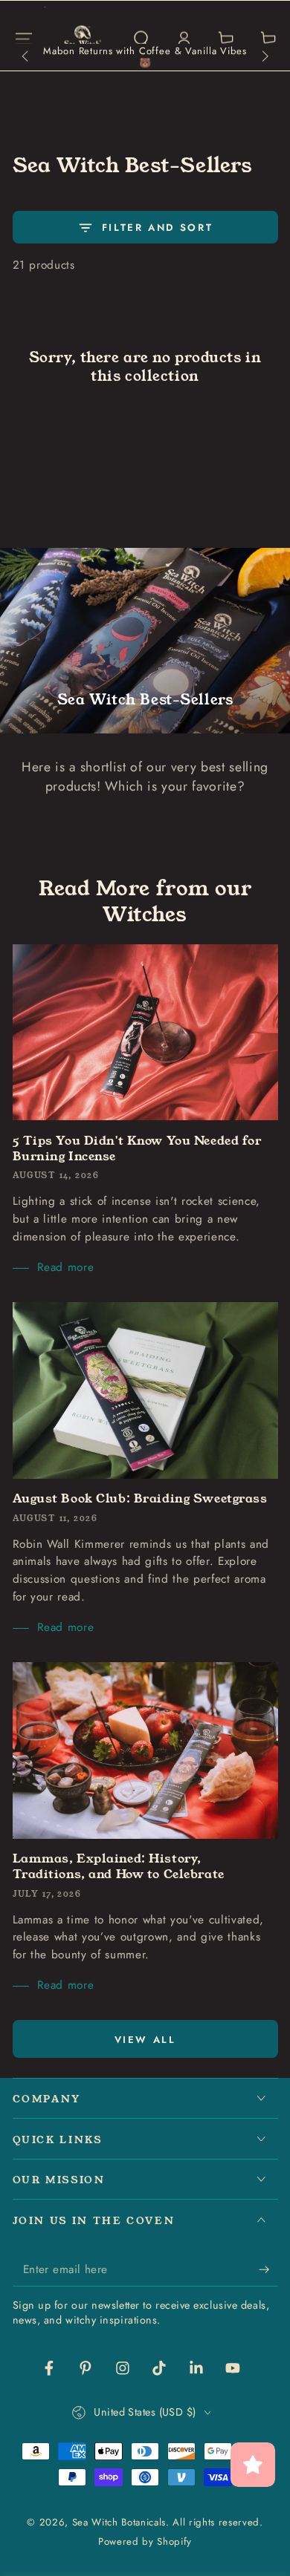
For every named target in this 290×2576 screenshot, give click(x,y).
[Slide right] (264, 57)
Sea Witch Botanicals (119, 2522)
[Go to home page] (83, 39)
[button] (141, 39)
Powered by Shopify (145, 2542)
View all (145, 2040)
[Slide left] (26, 57)
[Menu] (23, 39)
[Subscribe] (268, 2269)
